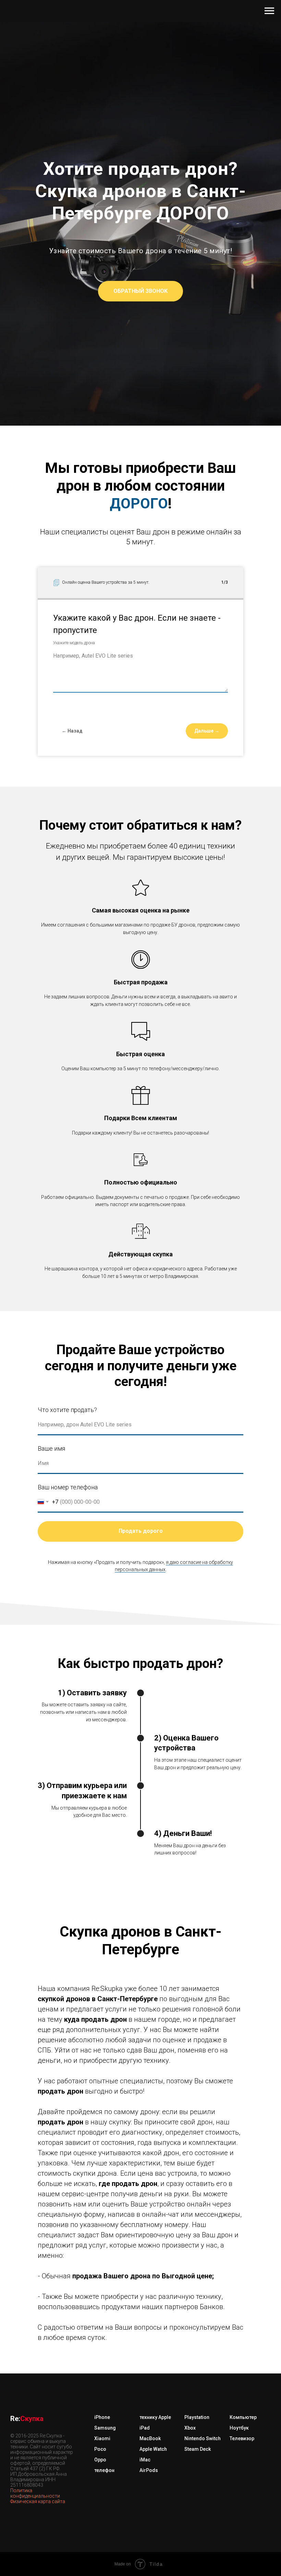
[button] (140, 1377)
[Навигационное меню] (269, 11)
